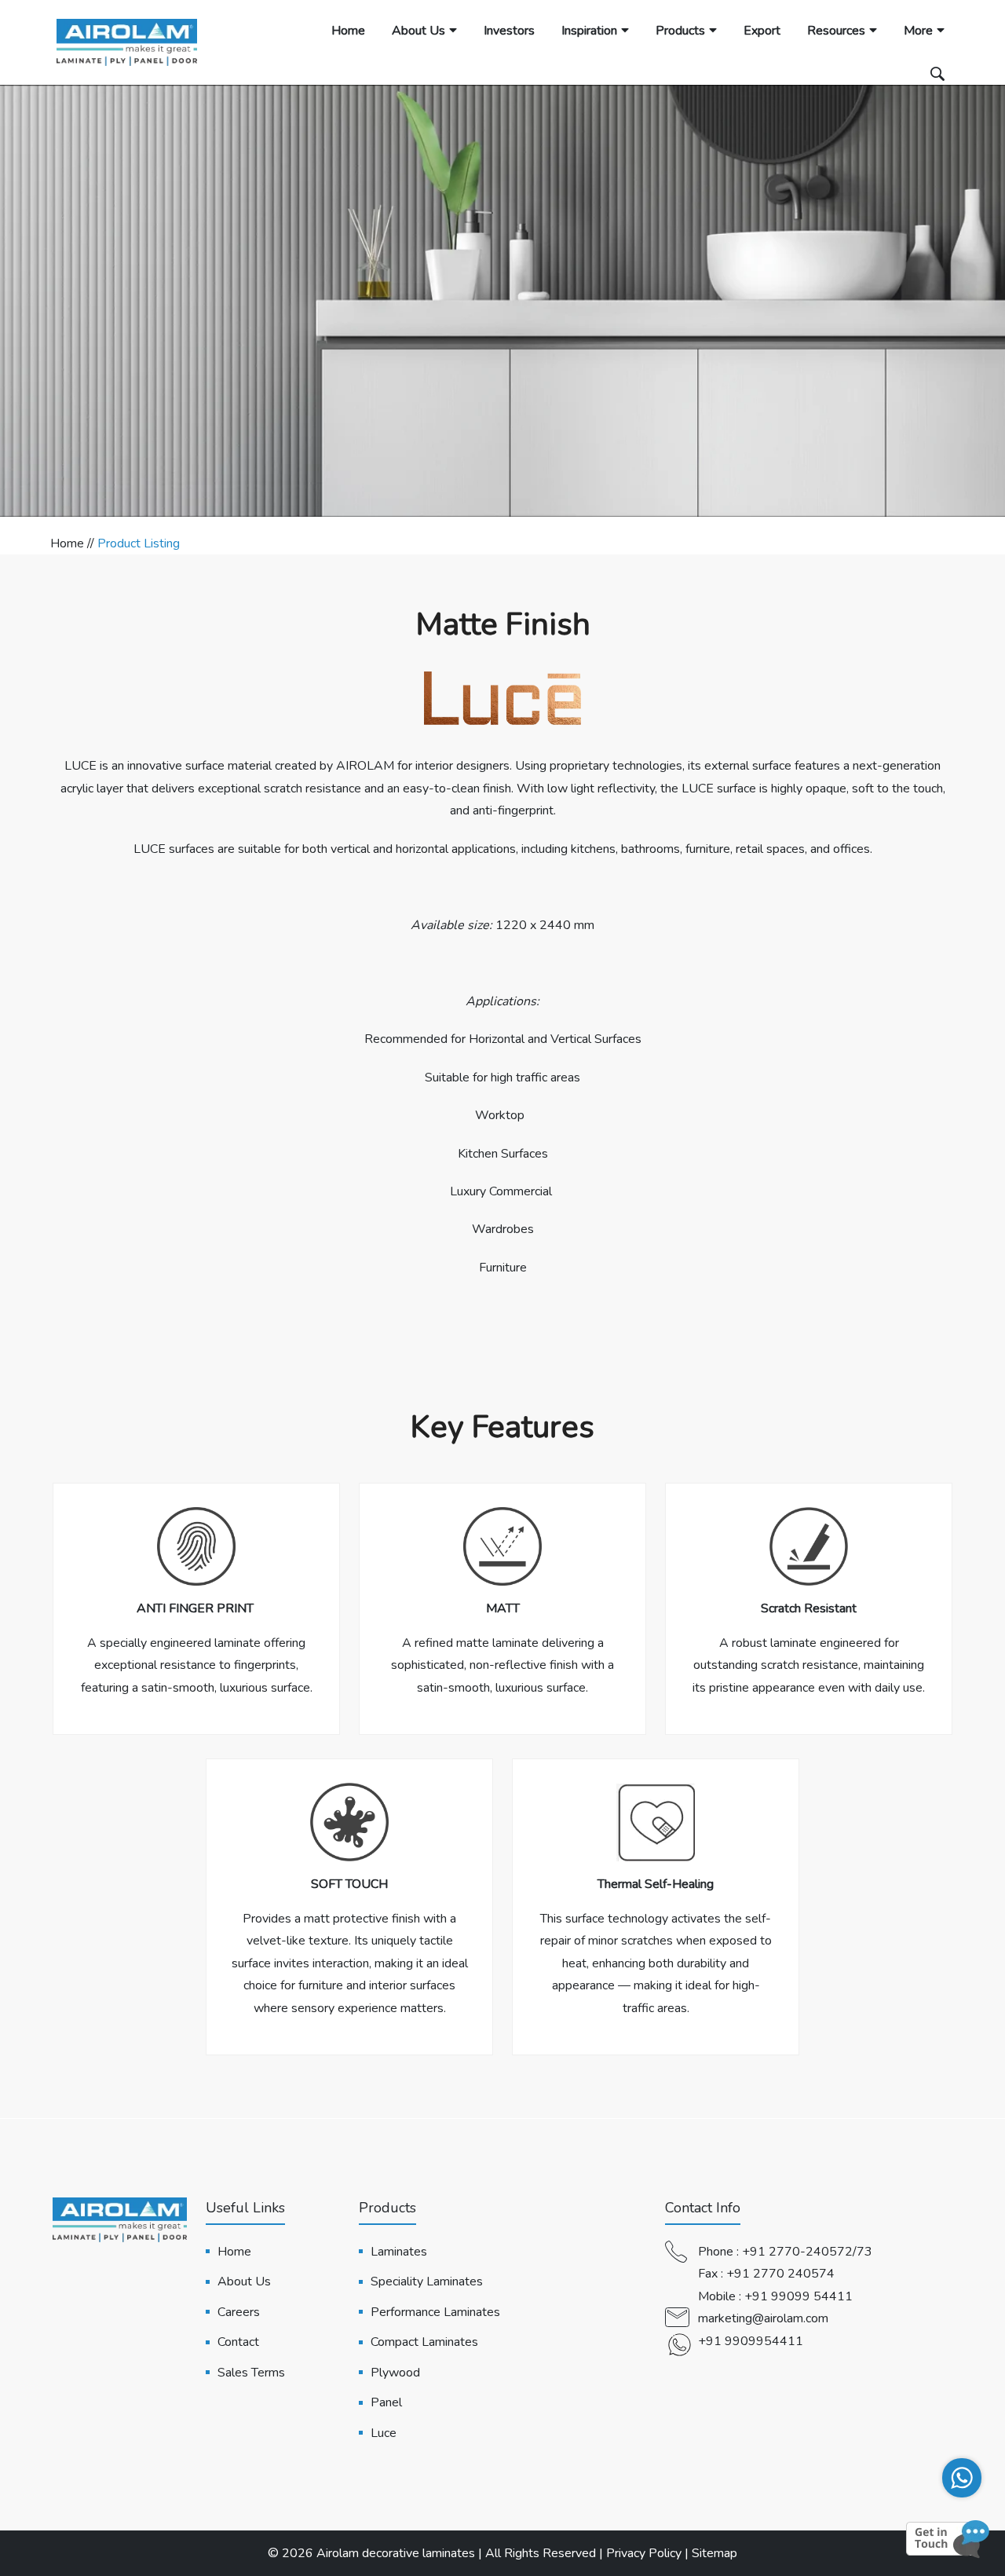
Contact (238, 2342)
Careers (239, 2312)
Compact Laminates (424, 2342)
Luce (384, 2433)
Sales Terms (251, 2373)
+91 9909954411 (751, 2341)
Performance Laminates (435, 2312)
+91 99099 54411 (799, 2296)
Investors (509, 31)
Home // (74, 543)
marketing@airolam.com (763, 2318)
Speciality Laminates (427, 2281)
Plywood (395, 2373)
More (918, 31)
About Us (418, 31)
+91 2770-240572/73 (807, 2252)
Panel (386, 2402)
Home (348, 31)
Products (680, 31)
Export (762, 31)
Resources (836, 31)
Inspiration (589, 31)
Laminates (399, 2252)
